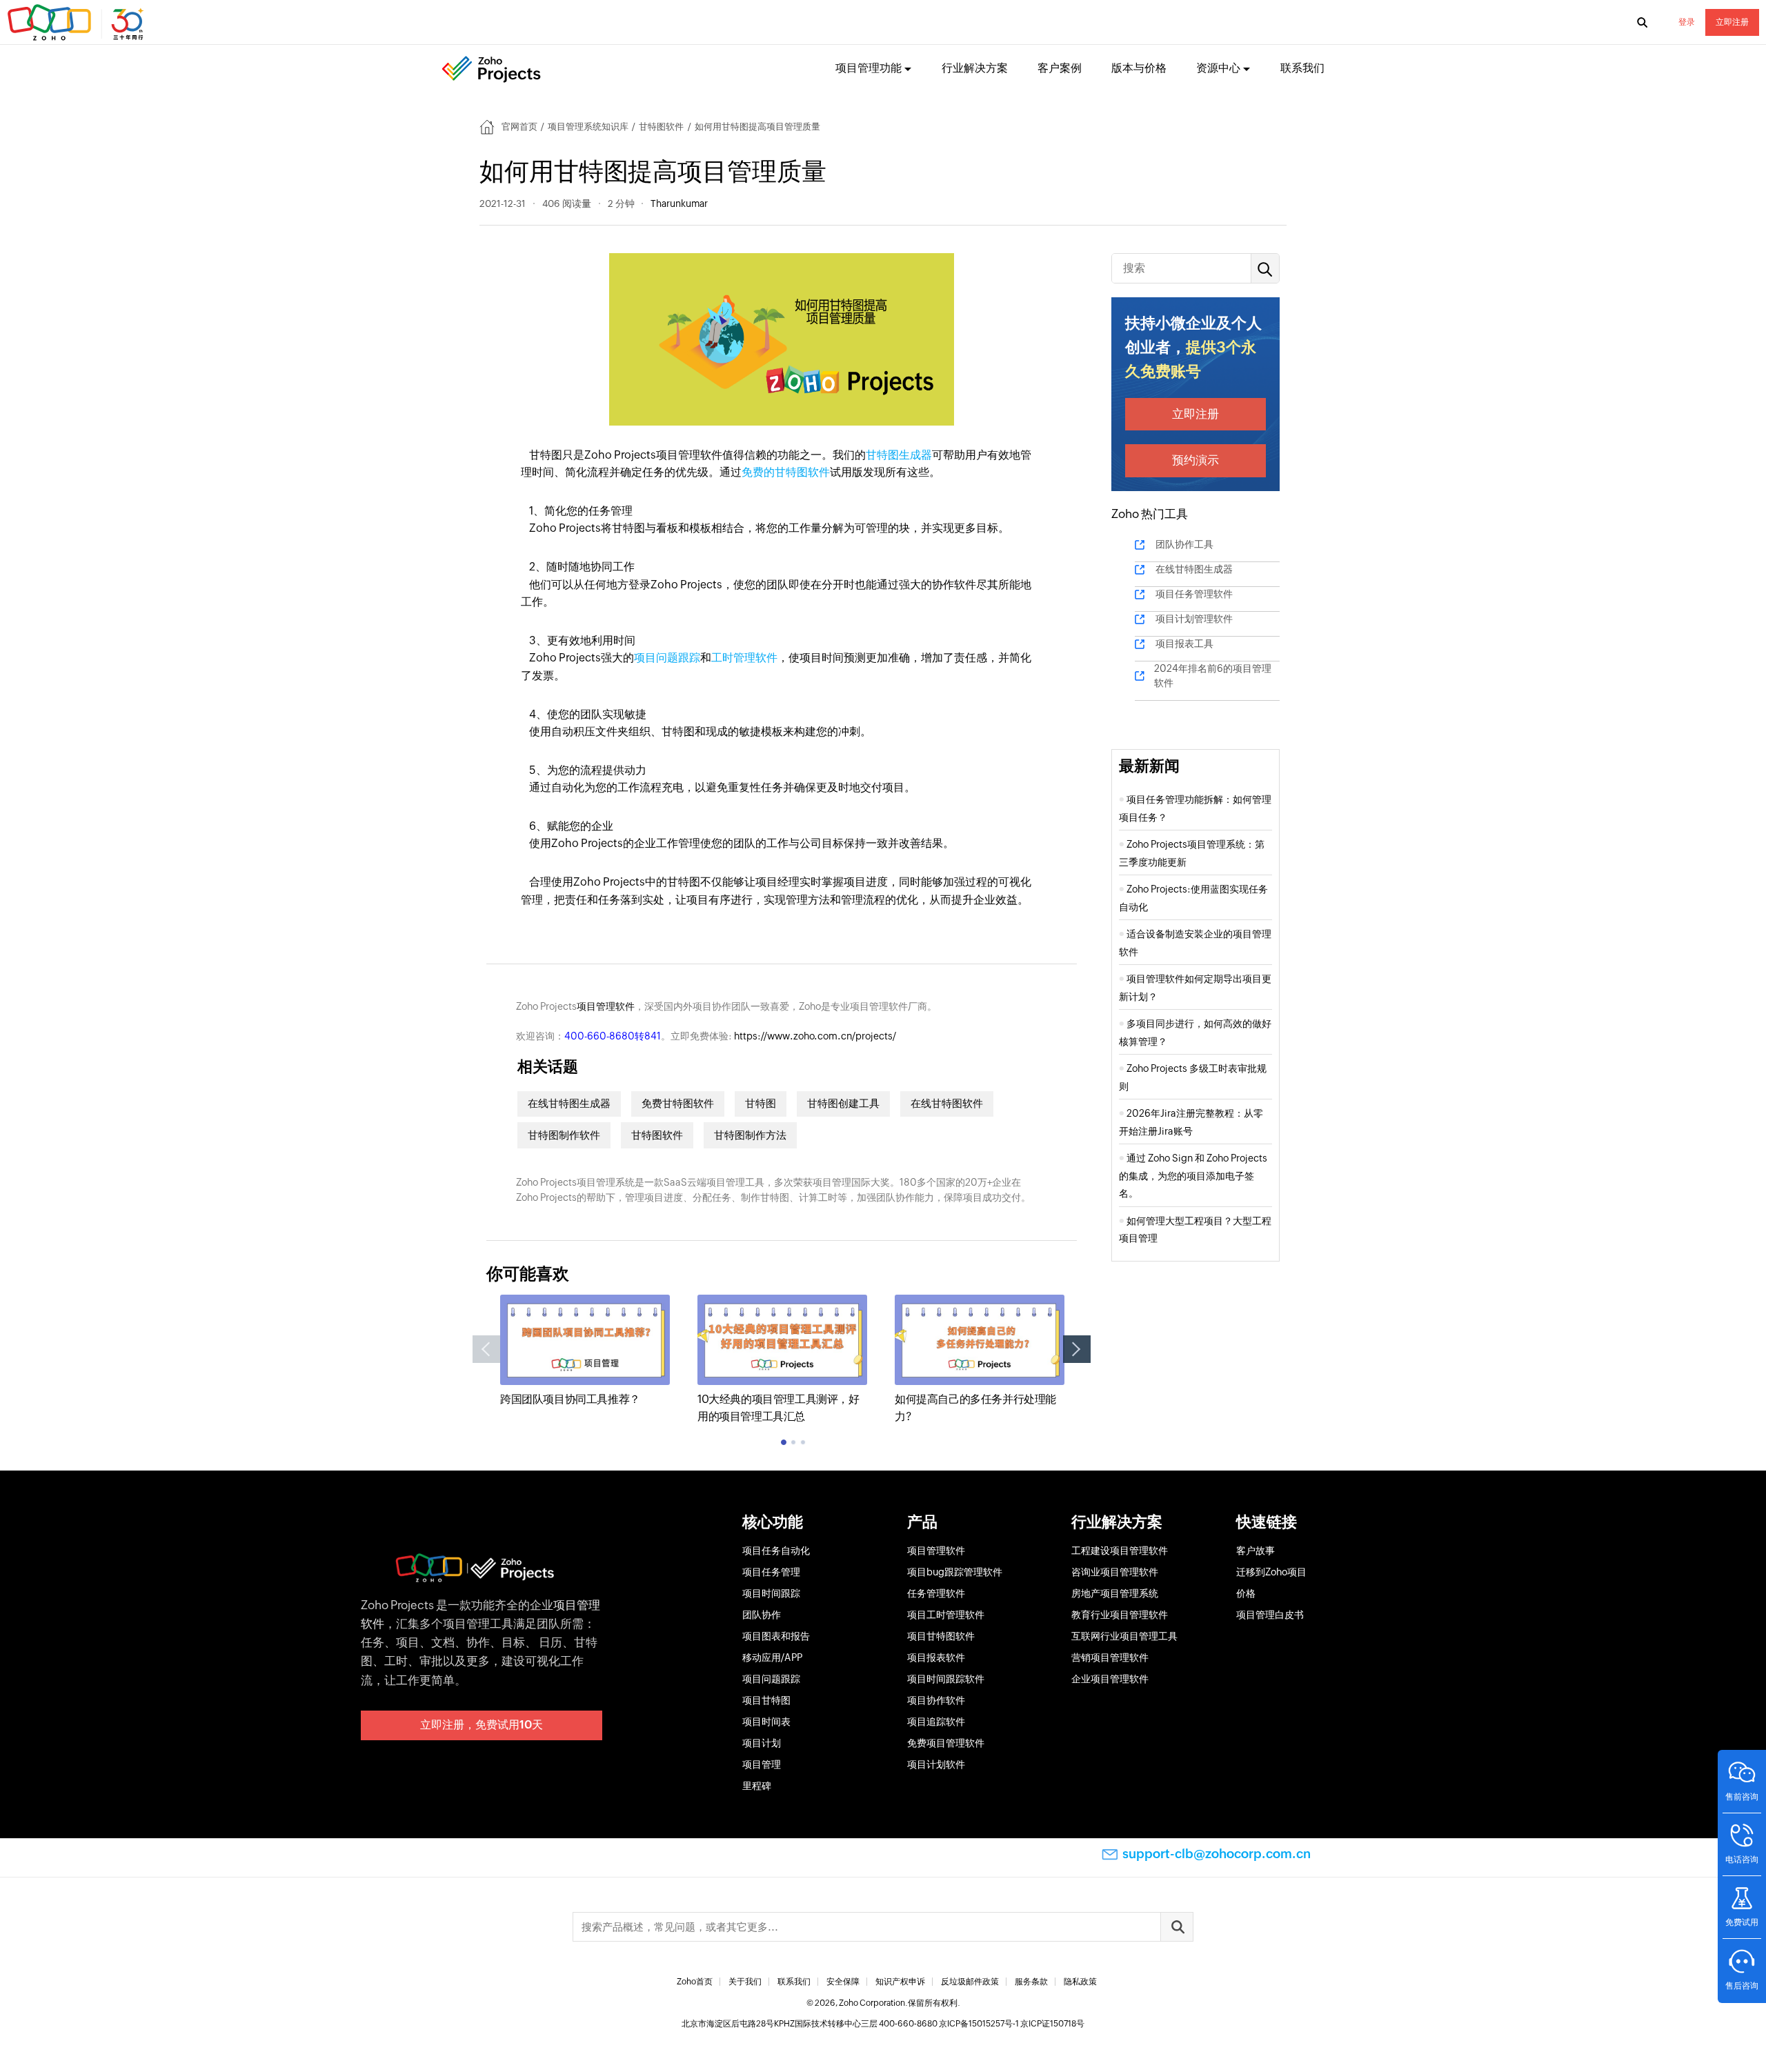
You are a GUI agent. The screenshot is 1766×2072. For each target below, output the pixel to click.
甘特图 (761, 1103)
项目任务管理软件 (1194, 594)
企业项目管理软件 (1110, 1679)
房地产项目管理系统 (1115, 1593)
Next (1077, 1349)
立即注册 (1732, 22)
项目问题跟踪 (667, 658)
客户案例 (1060, 68)
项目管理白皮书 (1270, 1615)
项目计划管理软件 (1194, 619)
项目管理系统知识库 (588, 127)
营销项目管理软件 (1110, 1657)
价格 (1246, 1593)
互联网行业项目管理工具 (1124, 1636)
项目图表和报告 (776, 1636)
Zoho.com (77, 23)
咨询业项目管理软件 (1115, 1572)
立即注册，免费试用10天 (482, 1725)
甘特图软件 (661, 127)
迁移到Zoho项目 (1271, 1572)
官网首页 (519, 127)
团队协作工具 (1184, 544)
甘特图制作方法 (750, 1135)
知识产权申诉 (900, 1982)
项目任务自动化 (776, 1551)
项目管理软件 (606, 1006)
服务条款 (1031, 1982)
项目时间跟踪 (771, 1593)
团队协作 (762, 1615)
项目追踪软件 (936, 1722)
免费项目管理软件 (946, 1743)
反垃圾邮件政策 (970, 1982)
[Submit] (1177, 1927)
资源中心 (1218, 68)
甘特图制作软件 (564, 1135)
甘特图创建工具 (843, 1103)
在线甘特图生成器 (569, 1103)
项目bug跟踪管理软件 (955, 1572)
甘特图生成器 (899, 455)
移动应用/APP (772, 1657)
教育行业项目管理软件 (1120, 1615)
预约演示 (1195, 460)
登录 (1687, 22)
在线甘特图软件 (947, 1103)
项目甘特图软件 (941, 1636)
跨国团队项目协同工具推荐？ (570, 1399)
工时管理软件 (744, 658)
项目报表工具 (1184, 644)
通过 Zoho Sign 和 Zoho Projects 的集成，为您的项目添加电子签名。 (1193, 1176)
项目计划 (762, 1743)
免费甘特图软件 (678, 1103)
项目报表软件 (936, 1657)
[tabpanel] (585, 1351)
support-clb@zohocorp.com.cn (1217, 1854)
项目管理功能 (869, 68)
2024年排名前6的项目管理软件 (1213, 676)
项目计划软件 (936, 1764)
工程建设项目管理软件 (1120, 1551)
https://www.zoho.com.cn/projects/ (815, 1036)
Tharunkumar (679, 203)
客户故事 (1256, 1551)
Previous (486, 1349)
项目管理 (762, 1764)
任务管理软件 (936, 1593)
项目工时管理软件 (946, 1615)
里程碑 (757, 1786)
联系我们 (1302, 68)
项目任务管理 (771, 1572)
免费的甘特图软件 (786, 472)
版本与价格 (1139, 68)
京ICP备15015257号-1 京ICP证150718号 (1012, 2024)
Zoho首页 (695, 1982)
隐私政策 (1080, 1982)
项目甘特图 (766, 1700)
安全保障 (843, 1982)
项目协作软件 (936, 1700)
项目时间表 (766, 1722)
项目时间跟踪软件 (946, 1679)
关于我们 (745, 1982)
